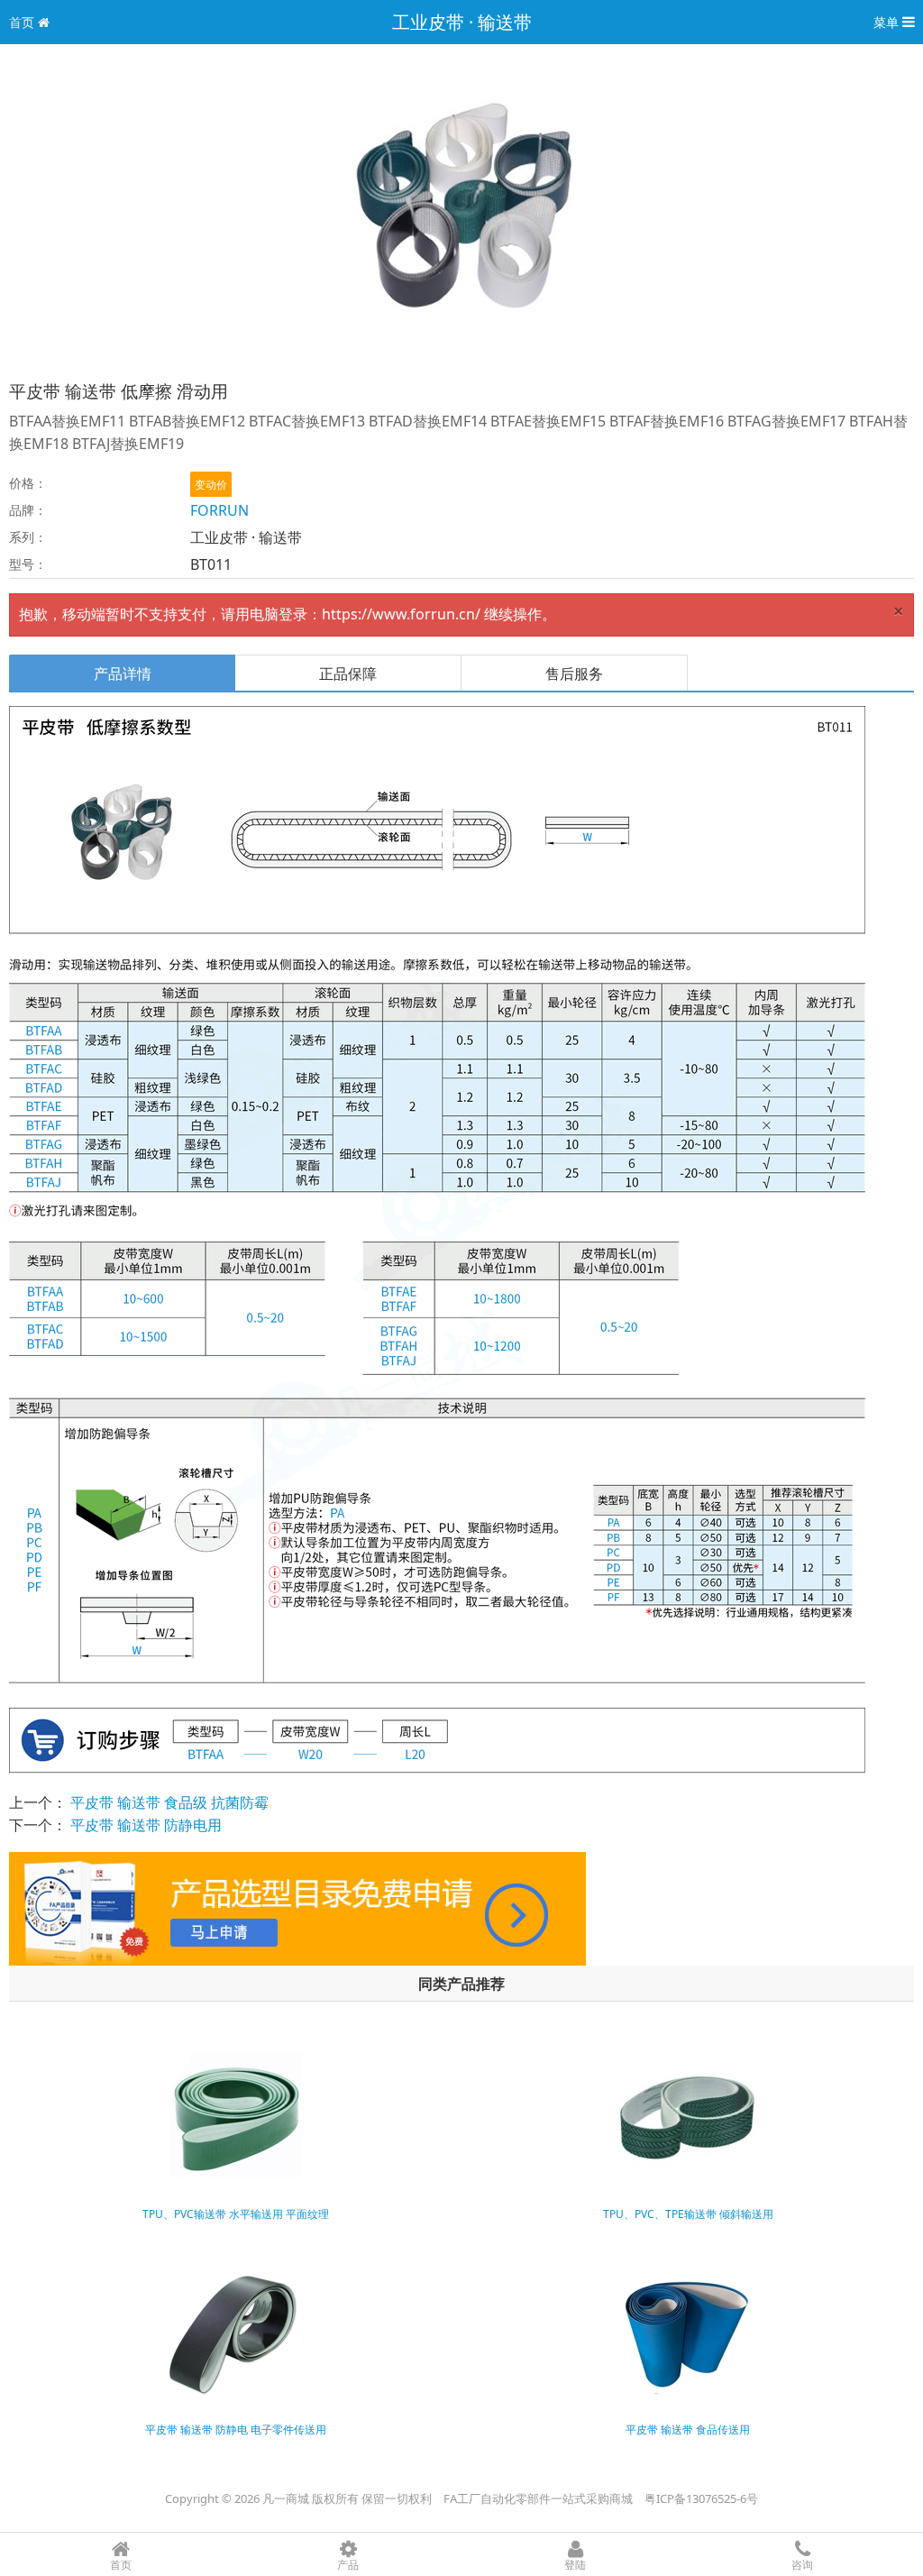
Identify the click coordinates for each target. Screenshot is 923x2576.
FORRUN (219, 510)
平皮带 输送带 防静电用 (146, 1825)
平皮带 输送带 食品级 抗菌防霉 (169, 1802)
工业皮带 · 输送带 (462, 22)
